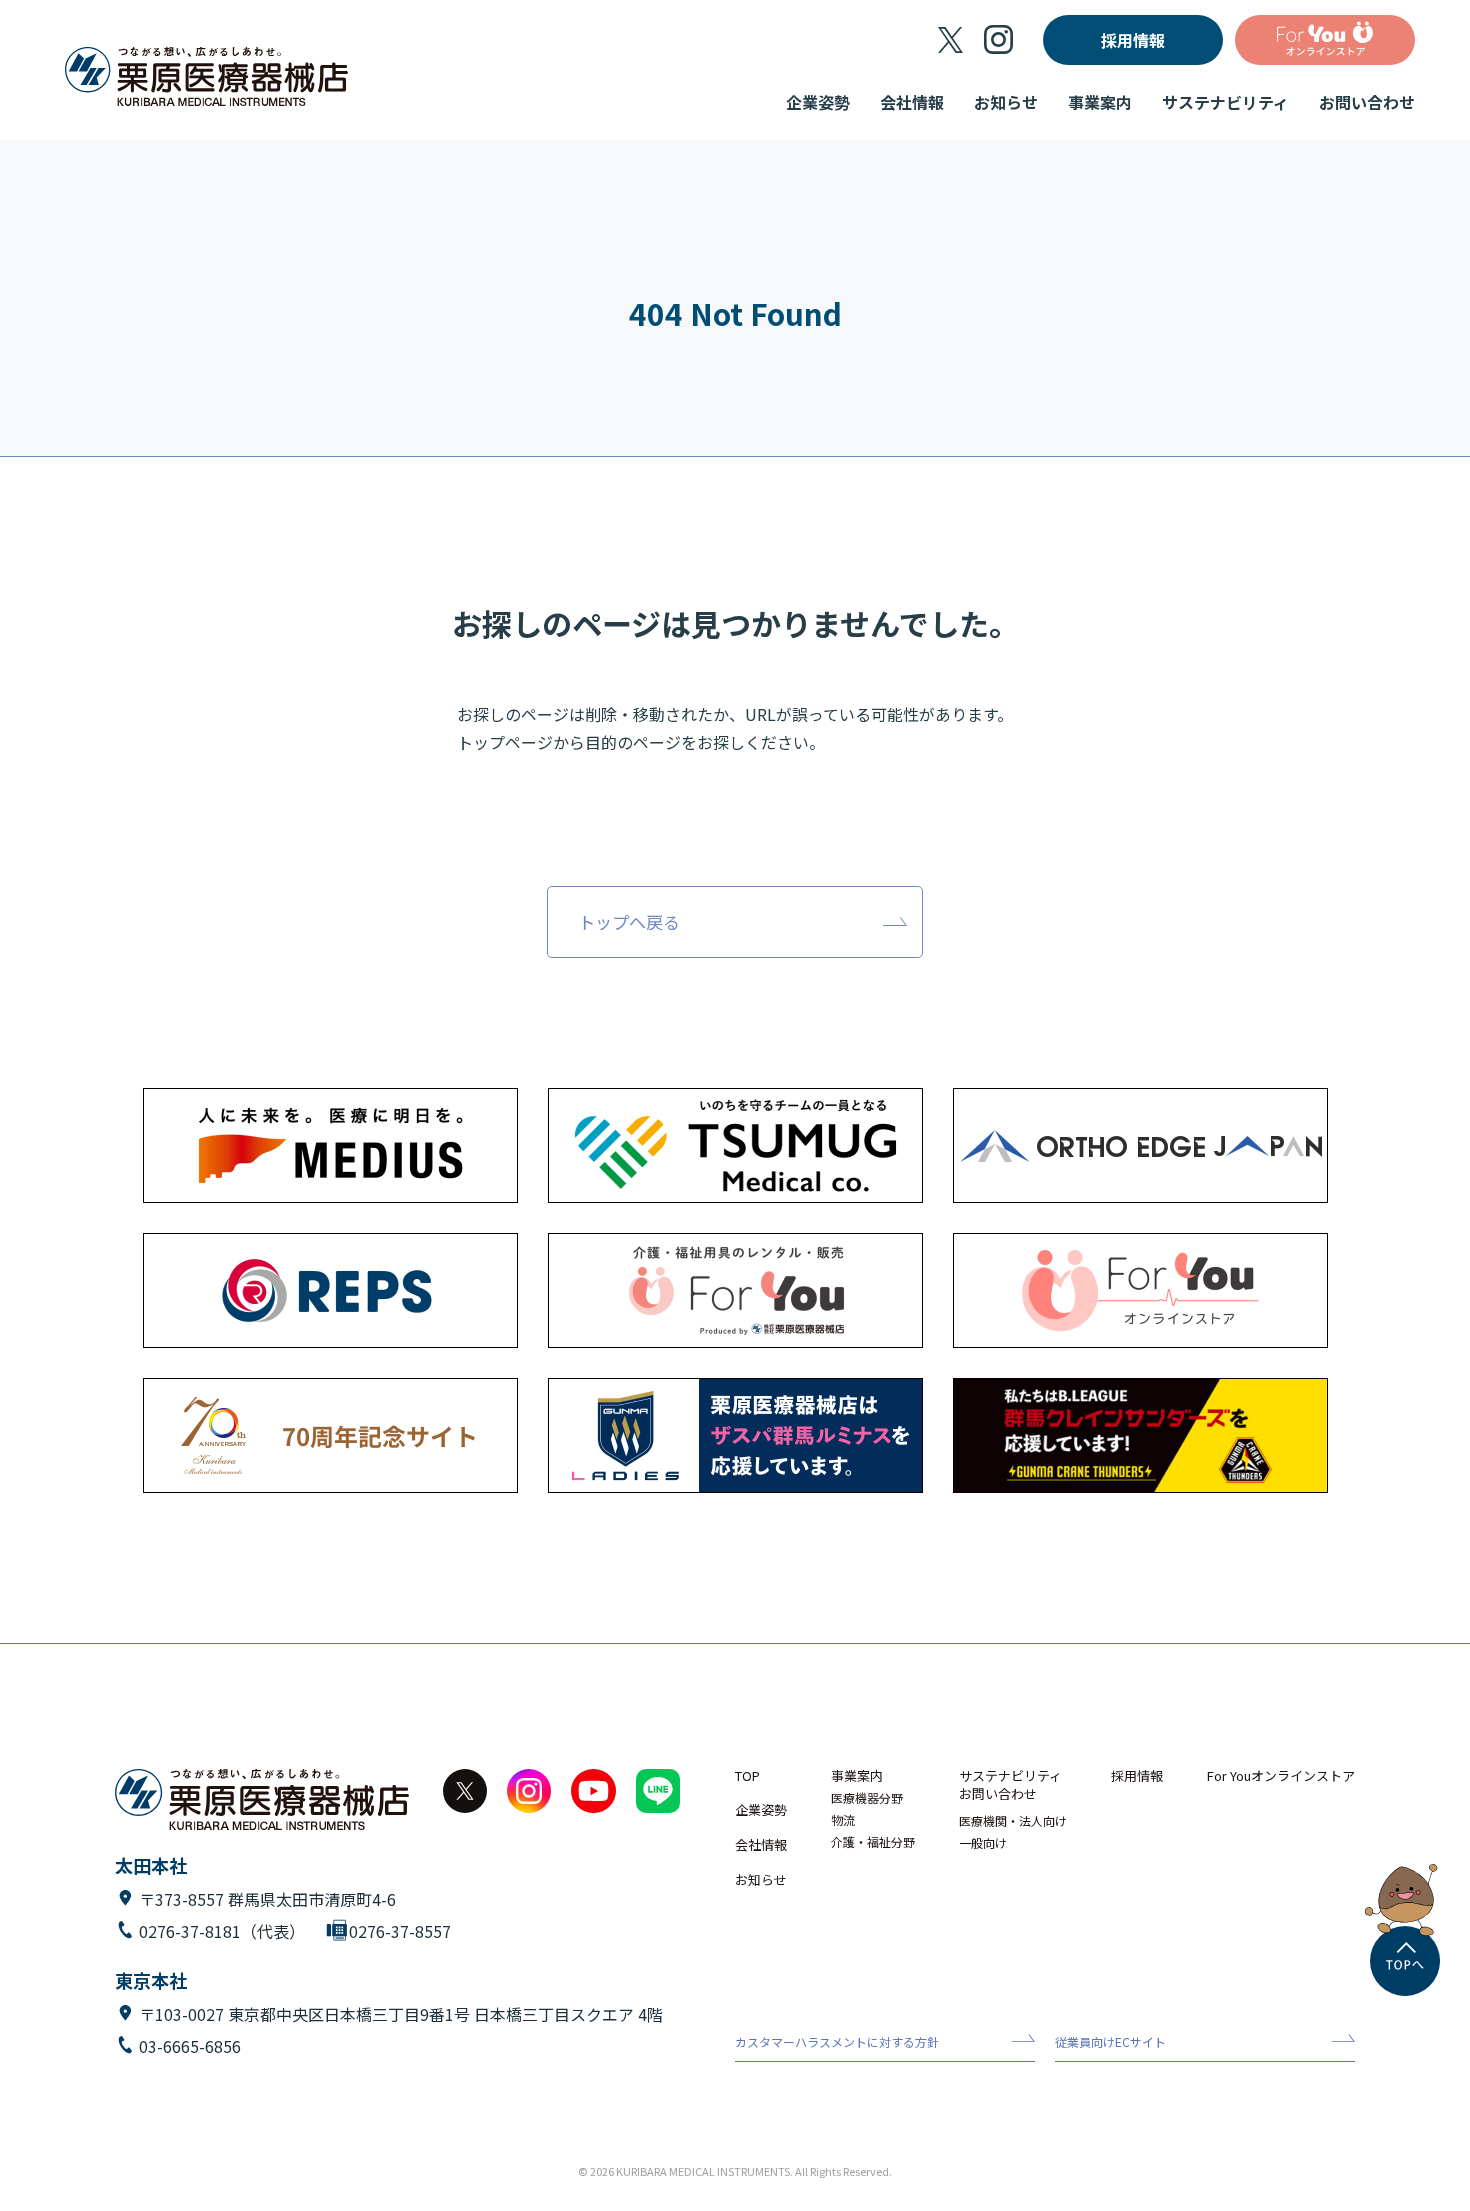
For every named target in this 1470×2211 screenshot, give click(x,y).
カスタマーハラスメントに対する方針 (837, 2042)
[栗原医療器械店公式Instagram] (998, 39)
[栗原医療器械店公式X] (951, 40)
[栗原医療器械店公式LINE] (658, 1791)
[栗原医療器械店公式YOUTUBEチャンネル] (593, 1791)
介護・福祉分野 (873, 1842)
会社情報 (912, 102)
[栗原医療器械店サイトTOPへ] (206, 77)
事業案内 (1100, 102)
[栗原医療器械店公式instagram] (529, 1791)
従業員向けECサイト (1110, 2042)
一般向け (983, 1843)
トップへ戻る (629, 921)
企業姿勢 (818, 102)
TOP (747, 1776)
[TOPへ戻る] (1405, 1961)
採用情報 (1133, 40)
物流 (843, 1820)
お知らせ (1006, 102)
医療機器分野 (867, 1798)
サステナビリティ (1225, 102)
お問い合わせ (1367, 102)
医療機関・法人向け (1013, 1821)
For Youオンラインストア (1281, 1776)
